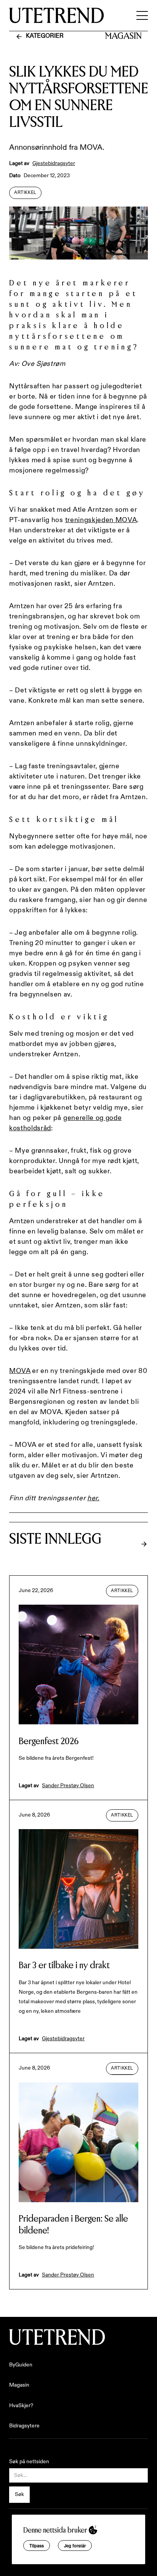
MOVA (20, 1371)
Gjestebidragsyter (54, 163)
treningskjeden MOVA (101, 520)
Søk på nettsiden (29, 2462)
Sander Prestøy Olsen (68, 1786)
